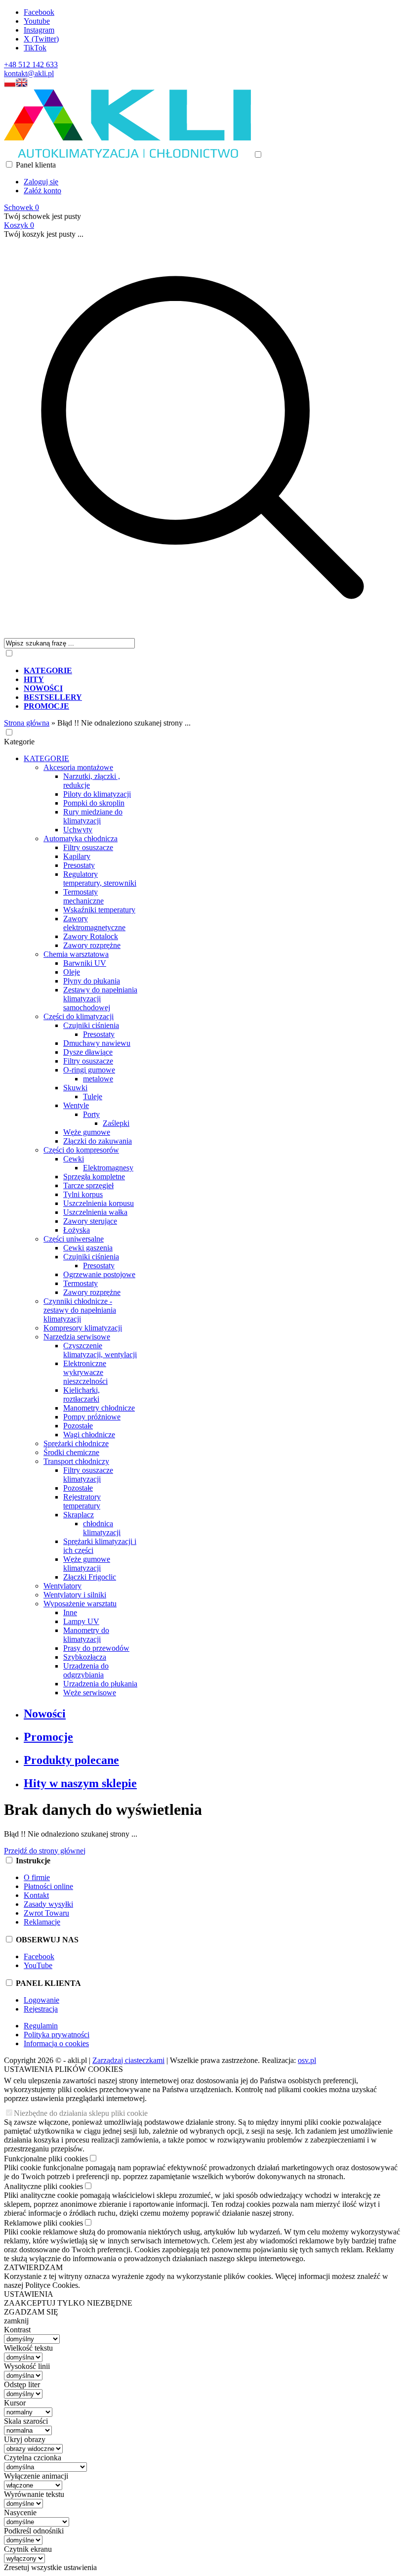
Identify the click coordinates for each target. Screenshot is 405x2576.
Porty (91, 1114)
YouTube (38, 1965)
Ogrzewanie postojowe (99, 1274)
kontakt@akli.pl (29, 73)
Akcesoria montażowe (78, 767)
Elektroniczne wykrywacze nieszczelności (85, 1372)
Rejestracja (41, 2009)
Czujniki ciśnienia (91, 1025)
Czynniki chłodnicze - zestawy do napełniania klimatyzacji (80, 1310)
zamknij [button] (16, 2321)
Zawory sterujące (90, 1221)
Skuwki (75, 1088)
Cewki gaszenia (88, 1248)
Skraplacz (79, 1515)
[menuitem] (212, 671)
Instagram (39, 30)
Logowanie (41, 2000)
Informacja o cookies (56, 2043)
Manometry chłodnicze (99, 1408)
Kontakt (36, 1895)
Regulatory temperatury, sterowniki (100, 879)
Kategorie (19, 742)
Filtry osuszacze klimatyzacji (88, 1475)
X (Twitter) (41, 39)
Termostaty (81, 1283)
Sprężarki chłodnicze (76, 1443)
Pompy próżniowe (92, 1417)
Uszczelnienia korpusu (99, 1203)
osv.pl (307, 2060)
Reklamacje (42, 1922)
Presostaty (79, 865)
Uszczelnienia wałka (95, 1212)
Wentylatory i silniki (75, 1595)
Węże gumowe (87, 1132)
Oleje (72, 972)
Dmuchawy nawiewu (97, 1043)
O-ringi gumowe (89, 1070)
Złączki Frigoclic (90, 1577)
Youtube (37, 21)
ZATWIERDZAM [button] (33, 2267)
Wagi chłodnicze (89, 1435)
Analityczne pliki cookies (43, 2186)
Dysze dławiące (88, 1052)
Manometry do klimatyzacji (86, 1635)
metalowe (98, 1079)
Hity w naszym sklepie (80, 1783)
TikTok (35, 48)
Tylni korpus (83, 1194)
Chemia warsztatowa (76, 954)
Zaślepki (116, 1123)
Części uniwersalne (74, 1239)
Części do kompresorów (81, 1150)
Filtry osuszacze (88, 847)
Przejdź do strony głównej (45, 1851)
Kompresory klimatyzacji (83, 1328)
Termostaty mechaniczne (83, 896)
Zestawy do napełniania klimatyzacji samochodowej (100, 999)
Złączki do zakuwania (98, 1141)
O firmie (37, 1877)
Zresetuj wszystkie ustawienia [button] (50, 2567)
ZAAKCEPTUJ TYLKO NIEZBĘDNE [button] (68, 2303)
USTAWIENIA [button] (29, 2294)
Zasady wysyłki (48, 1904)
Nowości (45, 1714)
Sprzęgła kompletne (94, 1177)
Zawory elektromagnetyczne (94, 923)
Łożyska (77, 1230)
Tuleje (93, 1096)
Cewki (74, 1159)
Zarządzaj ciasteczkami (128, 2060)
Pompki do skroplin (94, 803)
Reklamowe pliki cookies (43, 2223)
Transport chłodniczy (76, 1461)
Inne (70, 1612)
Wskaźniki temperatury (99, 910)
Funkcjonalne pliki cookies (46, 2159)
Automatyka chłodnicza (81, 838)
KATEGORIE (46, 758)
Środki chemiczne (71, 1452)
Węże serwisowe (90, 1693)
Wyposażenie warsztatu (80, 1604)
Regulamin (41, 2026)
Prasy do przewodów (96, 1648)
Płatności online (48, 1886)
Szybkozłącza (85, 1657)
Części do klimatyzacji (79, 1016)
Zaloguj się (41, 182)
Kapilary (77, 856)
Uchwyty (78, 830)
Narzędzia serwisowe (77, 1337)
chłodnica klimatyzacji (102, 1528)
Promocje (48, 1737)
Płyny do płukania (92, 981)
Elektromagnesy (108, 1168)
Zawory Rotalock (91, 936)
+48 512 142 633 (31, 64)
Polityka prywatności (57, 2035)
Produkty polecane (71, 1760)
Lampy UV (81, 1621)
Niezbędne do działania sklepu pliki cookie (81, 2113)
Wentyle (76, 1105)
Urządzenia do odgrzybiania (86, 1670)
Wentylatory (62, 1586)
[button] (10, 85)
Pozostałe (78, 1426)
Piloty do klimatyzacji (97, 794)
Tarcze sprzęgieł (88, 1185)
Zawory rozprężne (92, 945)
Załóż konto (42, 191)
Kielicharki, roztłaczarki (81, 1395)
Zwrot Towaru (46, 1913)
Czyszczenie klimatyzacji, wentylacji (100, 1350)
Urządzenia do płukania (100, 1684)
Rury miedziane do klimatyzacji (93, 816)
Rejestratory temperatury (82, 1501)
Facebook (39, 12)
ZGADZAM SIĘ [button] (31, 2312)
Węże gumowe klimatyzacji (87, 1564)
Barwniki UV (85, 963)
